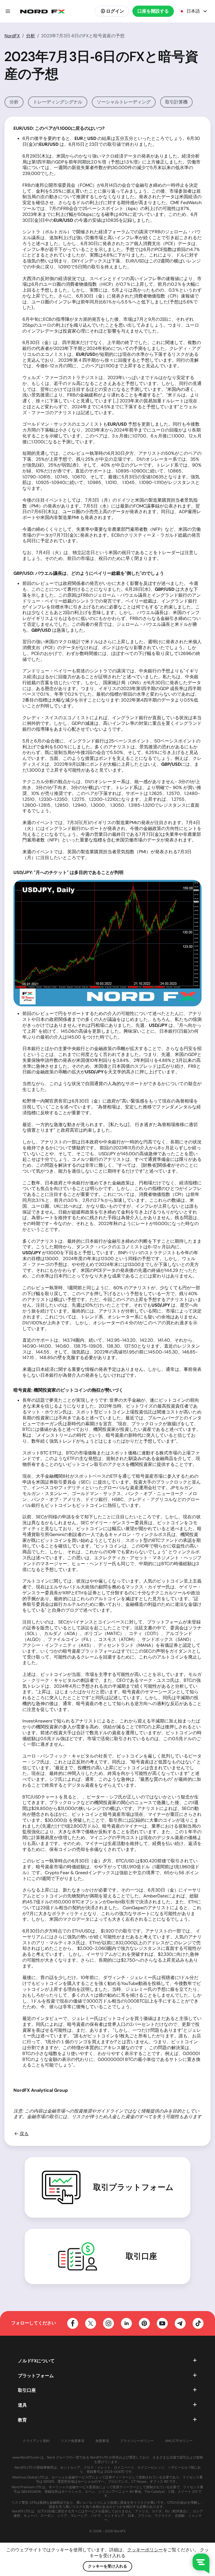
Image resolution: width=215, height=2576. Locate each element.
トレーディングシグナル (58, 102)
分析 (31, 36)
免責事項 (102, 2441)
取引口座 (141, 2256)
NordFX (12, 36)
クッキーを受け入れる (107, 2566)
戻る (24, 2134)
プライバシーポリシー (137, 2441)
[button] (8, 11)
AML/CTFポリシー (179, 2441)
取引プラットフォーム (133, 2187)
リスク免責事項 (73, 2441)
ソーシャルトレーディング (124, 102)
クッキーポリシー (145, 2550)
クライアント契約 (36, 2441)
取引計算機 (176, 102)
